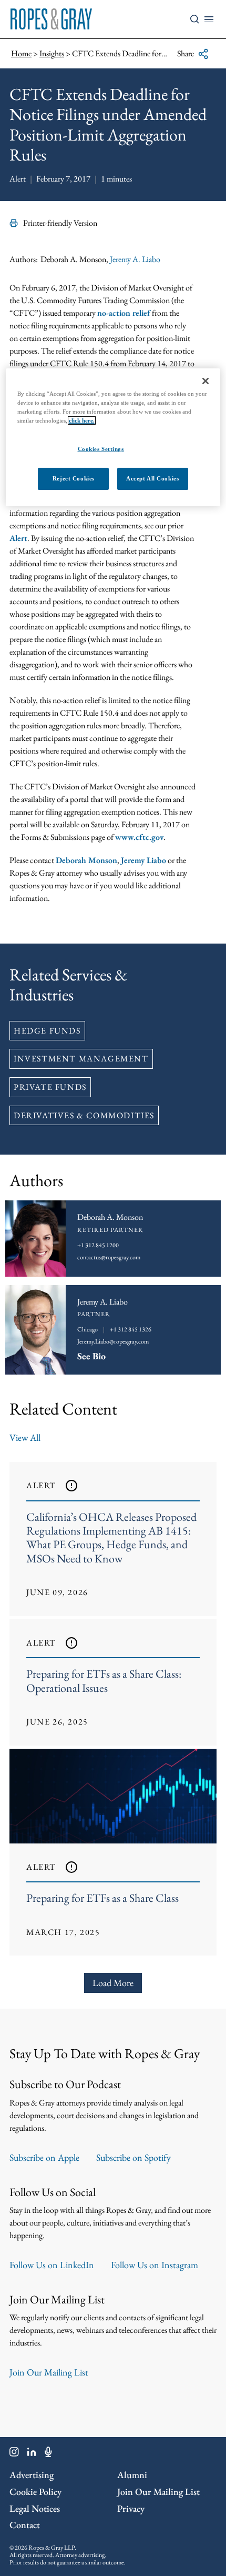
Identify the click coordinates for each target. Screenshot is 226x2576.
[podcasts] (48, 2454)
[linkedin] (32, 2454)
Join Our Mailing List (49, 2372)
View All (25, 1437)
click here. (82, 420)
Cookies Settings (101, 448)
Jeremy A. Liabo (135, 259)
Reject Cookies (74, 478)
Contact (25, 2525)
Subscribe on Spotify (133, 2157)
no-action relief (124, 313)
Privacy (131, 2508)
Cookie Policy (35, 2492)
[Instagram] (14, 2454)
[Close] (206, 381)
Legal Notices (35, 2508)
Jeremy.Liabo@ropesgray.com (113, 1341)
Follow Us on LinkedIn (52, 2265)
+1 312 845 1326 (131, 1329)
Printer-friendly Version (60, 223)
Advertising (32, 2475)
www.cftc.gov (139, 837)
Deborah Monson (86, 860)
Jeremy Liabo (143, 860)
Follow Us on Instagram (155, 2265)
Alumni (132, 2475)
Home (21, 53)
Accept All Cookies (152, 478)
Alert (18, 538)
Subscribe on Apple (44, 2157)
